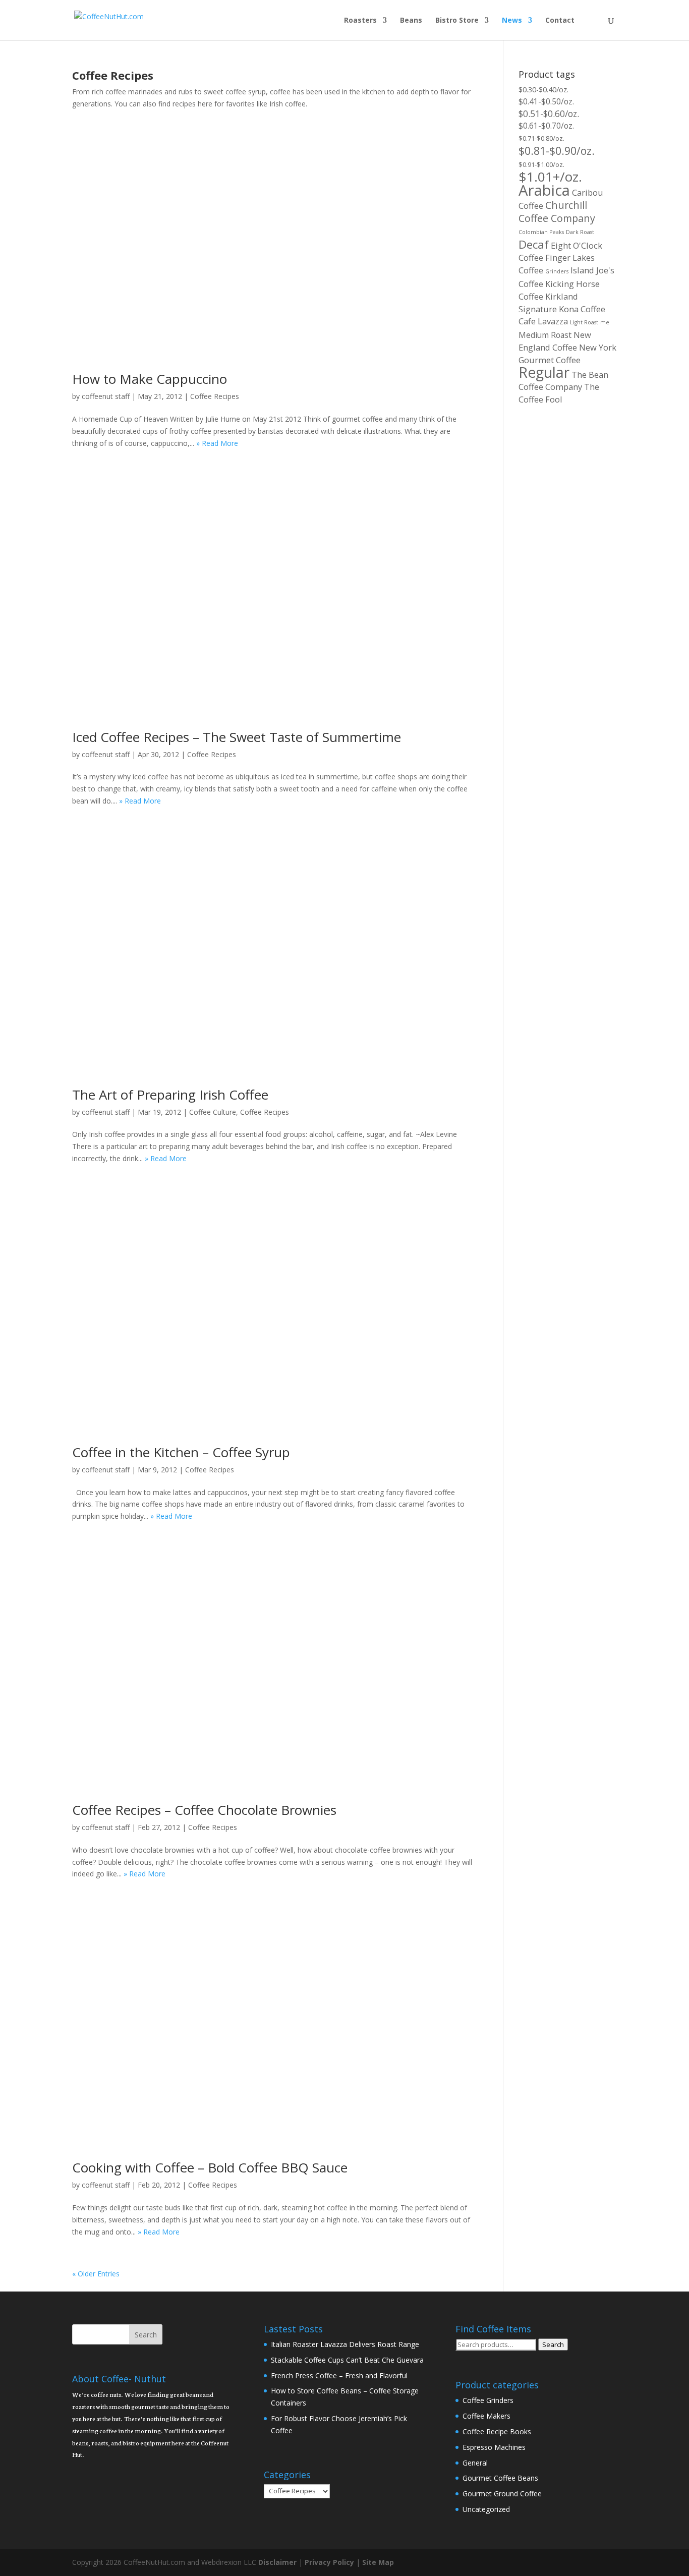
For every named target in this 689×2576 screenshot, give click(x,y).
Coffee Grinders (488, 2400)
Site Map (378, 2562)
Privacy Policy (329, 2562)
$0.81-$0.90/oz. (557, 151)
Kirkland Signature (548, 303)
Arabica (544, 190)
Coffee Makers (486, 2416)
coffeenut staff (106, 396)
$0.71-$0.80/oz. (541, 138)
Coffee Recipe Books (497, 2431)
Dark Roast (580, 232)
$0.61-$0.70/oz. (546, 126)
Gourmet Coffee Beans (500, 2478)
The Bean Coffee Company (563, 381)
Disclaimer (277, 2562)
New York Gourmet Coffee (567, 354)
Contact (560, 21)
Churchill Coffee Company (557, 212)
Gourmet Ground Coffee (502, 2494)
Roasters (360, 21)
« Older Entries (96, 2274)
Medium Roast (545, 335)
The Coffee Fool (559, 393)
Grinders (557, 271)
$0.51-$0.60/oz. (549, 113)
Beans (411, 21)
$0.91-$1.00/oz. (541, 164)
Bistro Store (457, 21)
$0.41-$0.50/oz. (546, 101)
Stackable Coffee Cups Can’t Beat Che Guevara (347, 2360)
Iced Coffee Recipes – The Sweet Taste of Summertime (237, 737)
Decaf (534, 244)
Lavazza (553, 321)
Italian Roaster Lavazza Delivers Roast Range (345, 2344)
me (605, 322)
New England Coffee (555, 341)
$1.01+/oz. (550, 177)
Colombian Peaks (541, 232)
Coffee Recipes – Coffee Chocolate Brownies (204, 1810)
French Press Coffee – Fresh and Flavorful (339, 2375)
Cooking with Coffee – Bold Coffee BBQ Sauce (210, 2167)
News (512, 21)
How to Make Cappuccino (150, 379)
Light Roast (584, 322)
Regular (544, 372)
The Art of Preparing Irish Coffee (170, 1095)
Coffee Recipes (215, 396)
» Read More (217, 443)
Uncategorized (486, 2509)
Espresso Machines (494, 2447)
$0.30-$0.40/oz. (543, 90)
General (475, 2463)
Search (553, 2344)
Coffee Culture (213, 1112)
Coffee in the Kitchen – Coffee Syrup (181, 1452)
